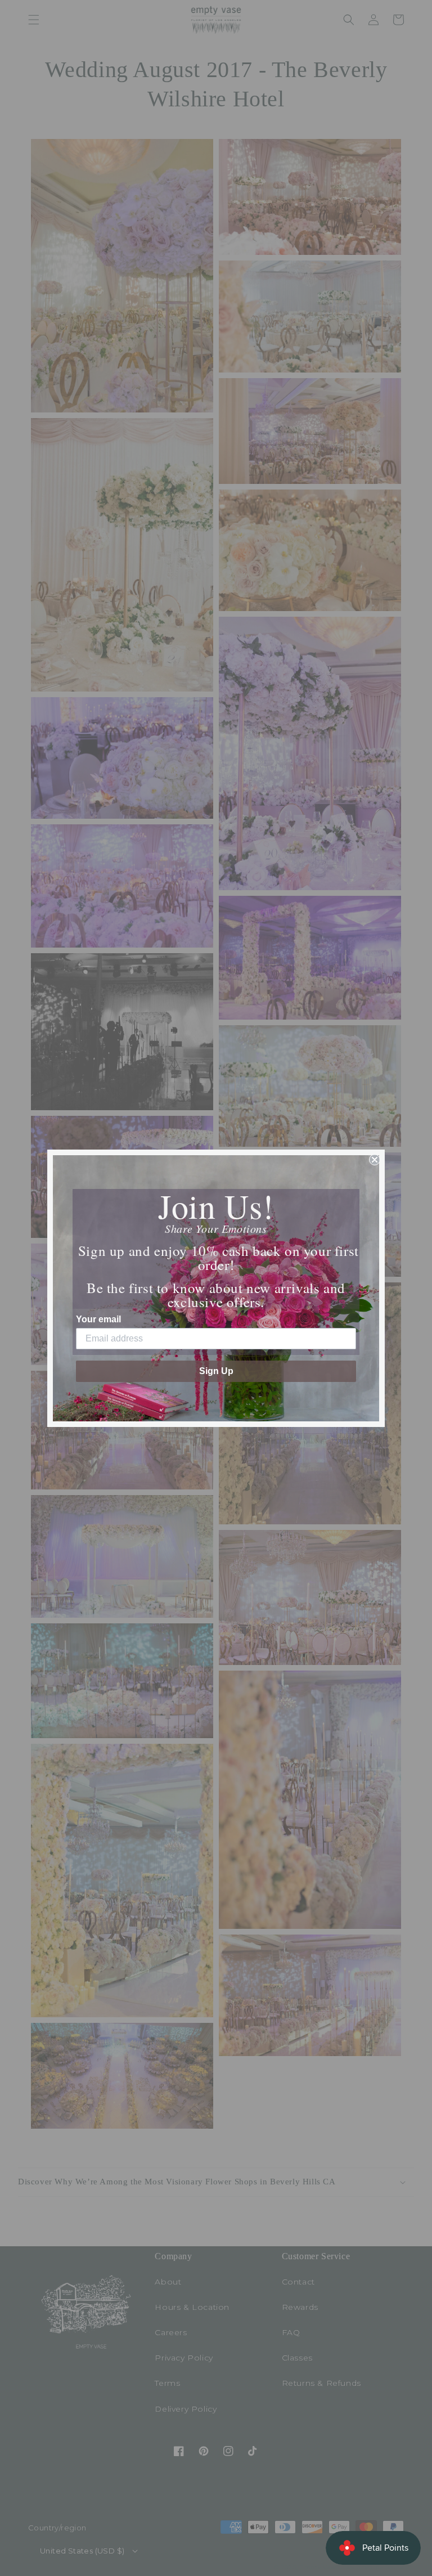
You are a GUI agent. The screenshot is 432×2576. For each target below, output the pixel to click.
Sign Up (216, 1371)
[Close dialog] (375, 1160)
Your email (98, 1319)
